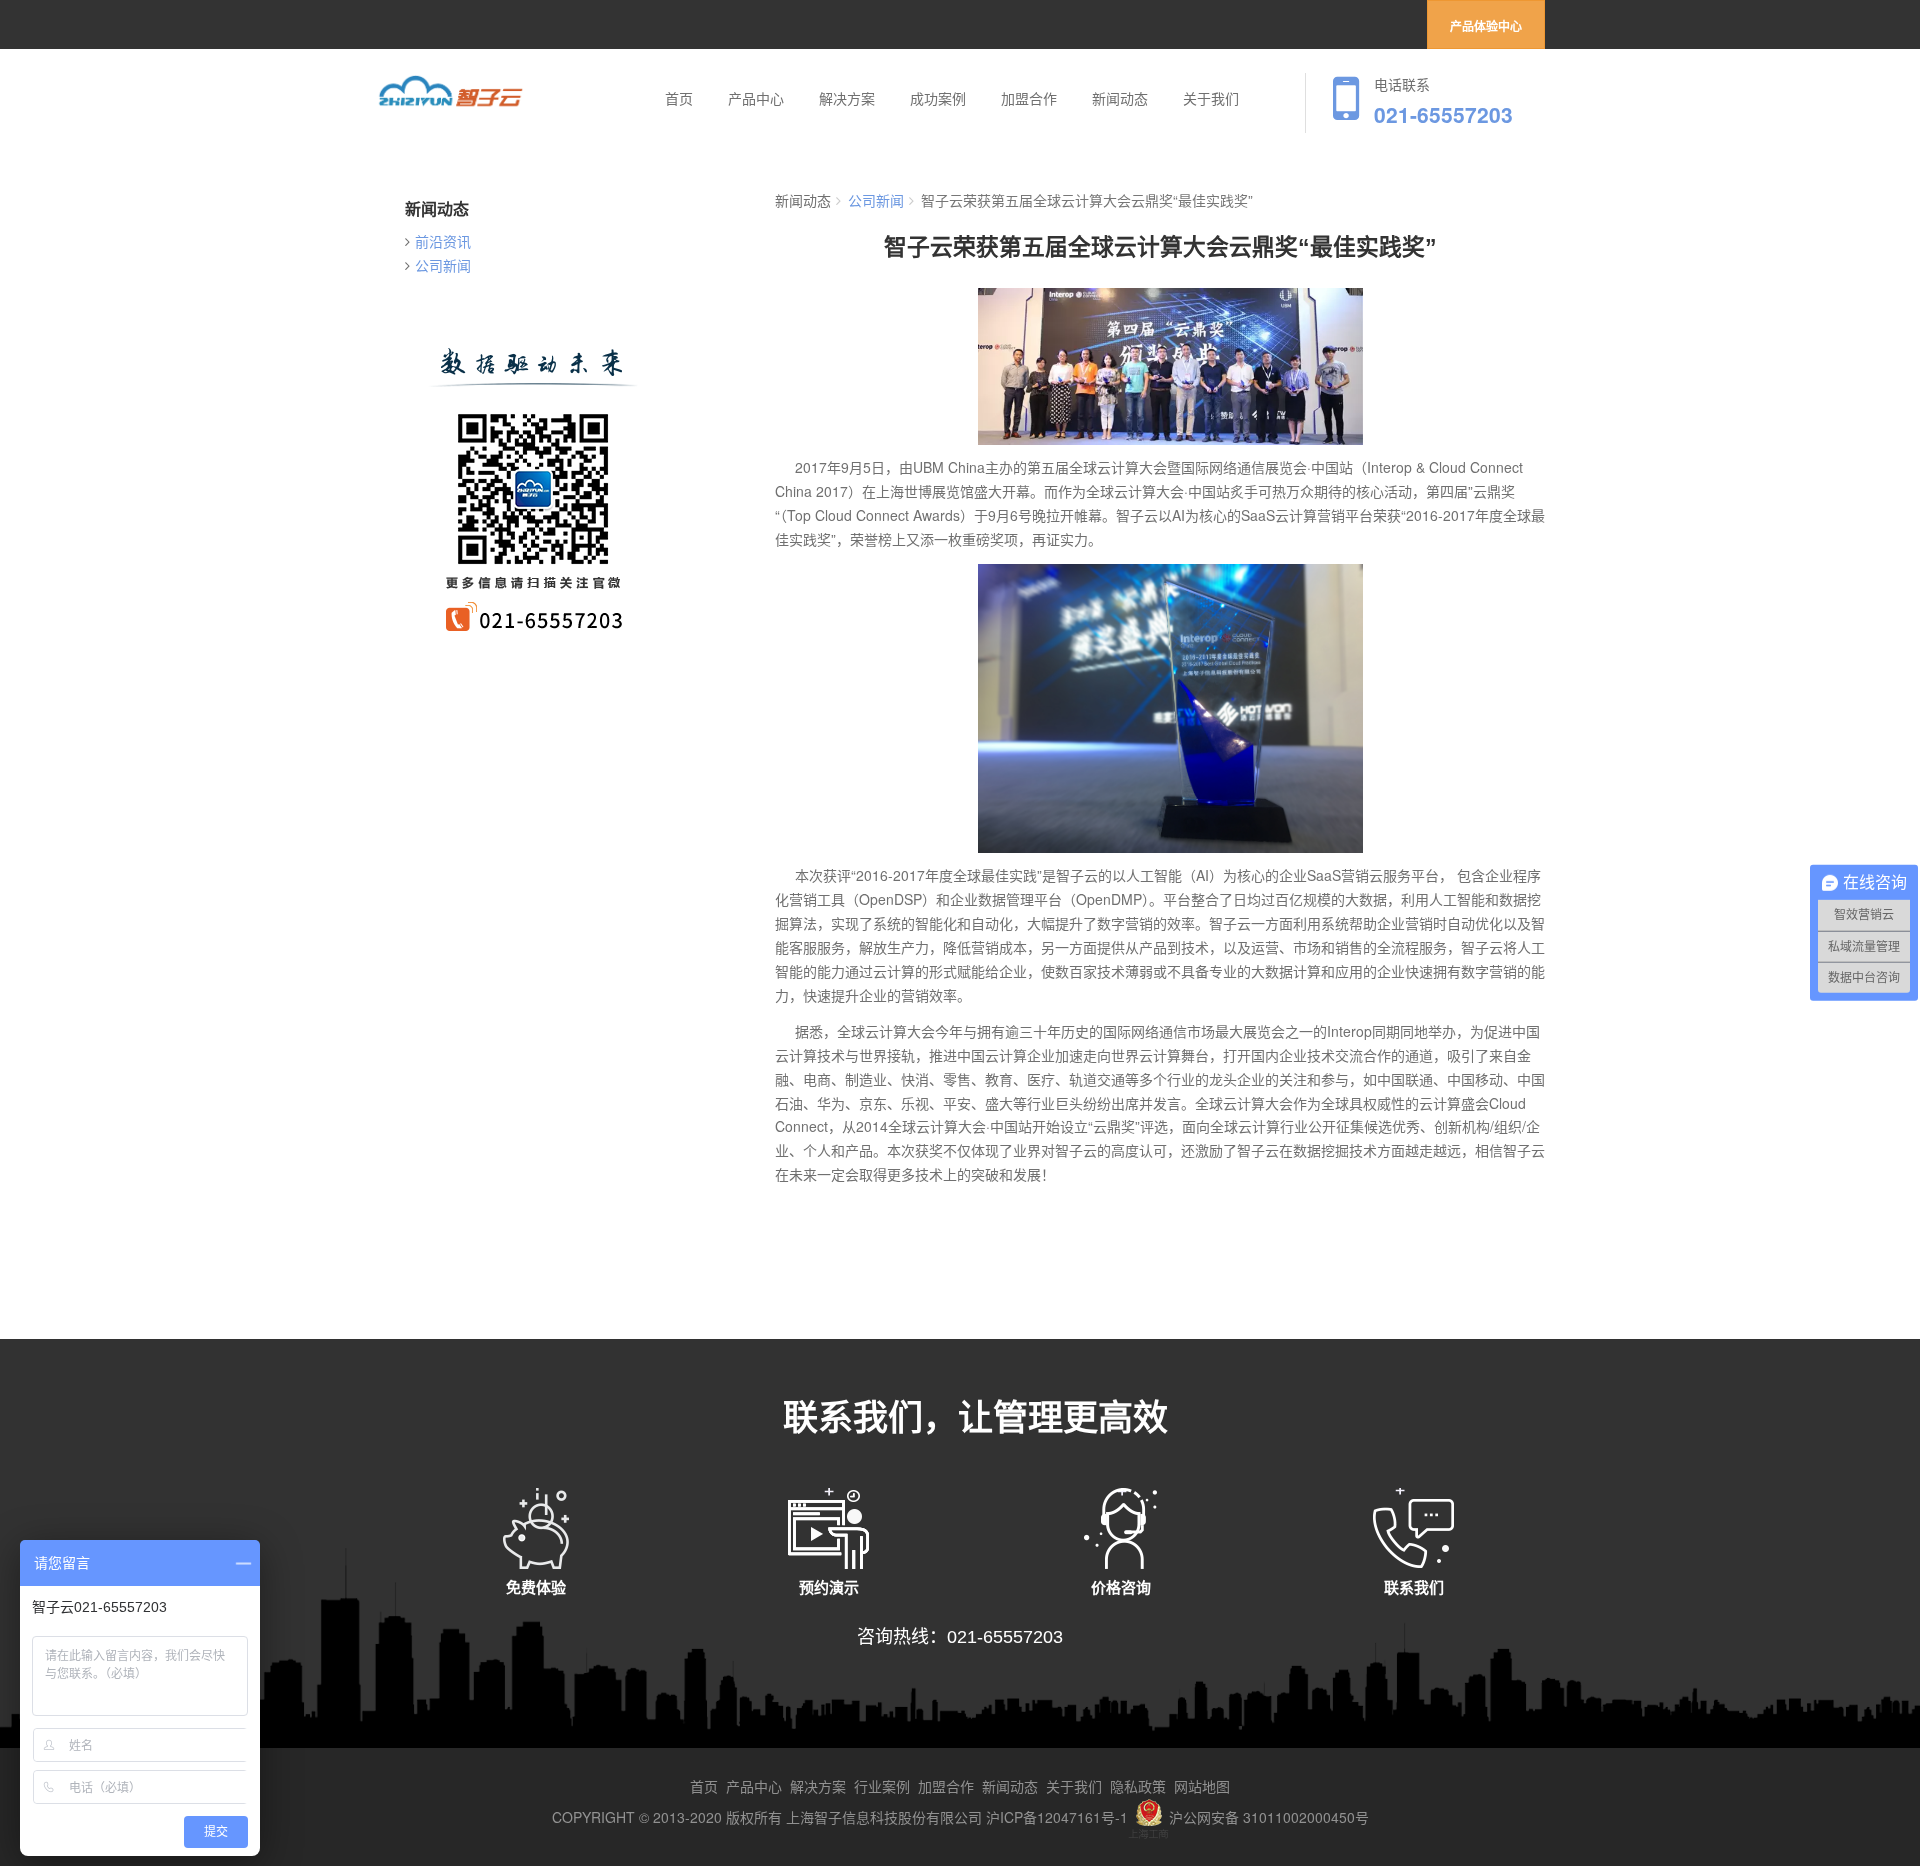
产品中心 (756, 99)
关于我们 (1211, 99)
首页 (679, 99)
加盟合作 (1029, 99)
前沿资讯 (443, 241)
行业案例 (882, 1786)
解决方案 (847, 99)
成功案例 (938, 99)
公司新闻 (443, 265)
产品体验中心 (1486, 27)
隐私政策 (1138, 1786)
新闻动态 (1120, 99)
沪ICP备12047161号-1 (1057, 1817)
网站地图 (1202, 1786)
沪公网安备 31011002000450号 (1269, 1817)
